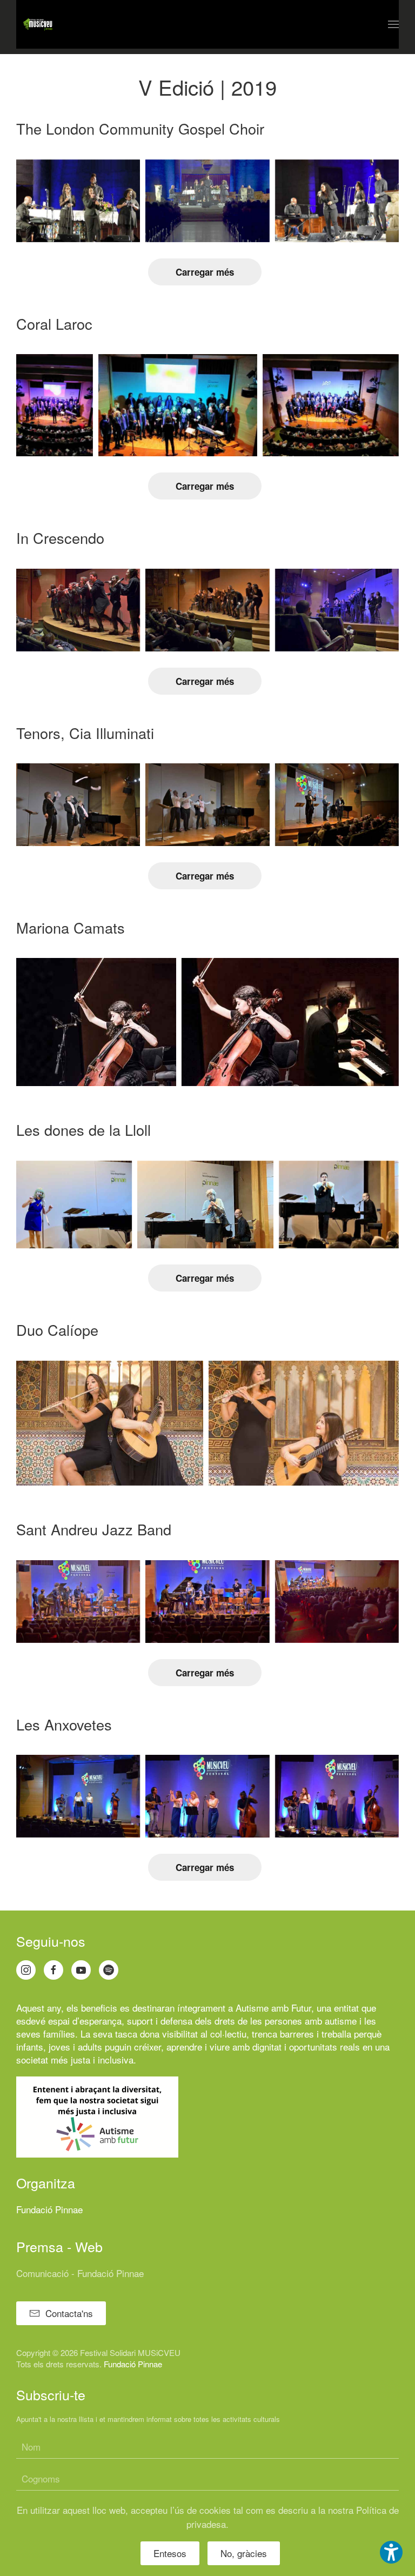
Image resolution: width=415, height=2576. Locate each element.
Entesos (170, 2553)
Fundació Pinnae (49, 2209)
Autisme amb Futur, (275, 2008)
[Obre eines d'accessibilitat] (391, 2552)
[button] (393, 24)
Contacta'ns (69, 2313)
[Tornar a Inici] (38, 24)
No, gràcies (244, 2553)
